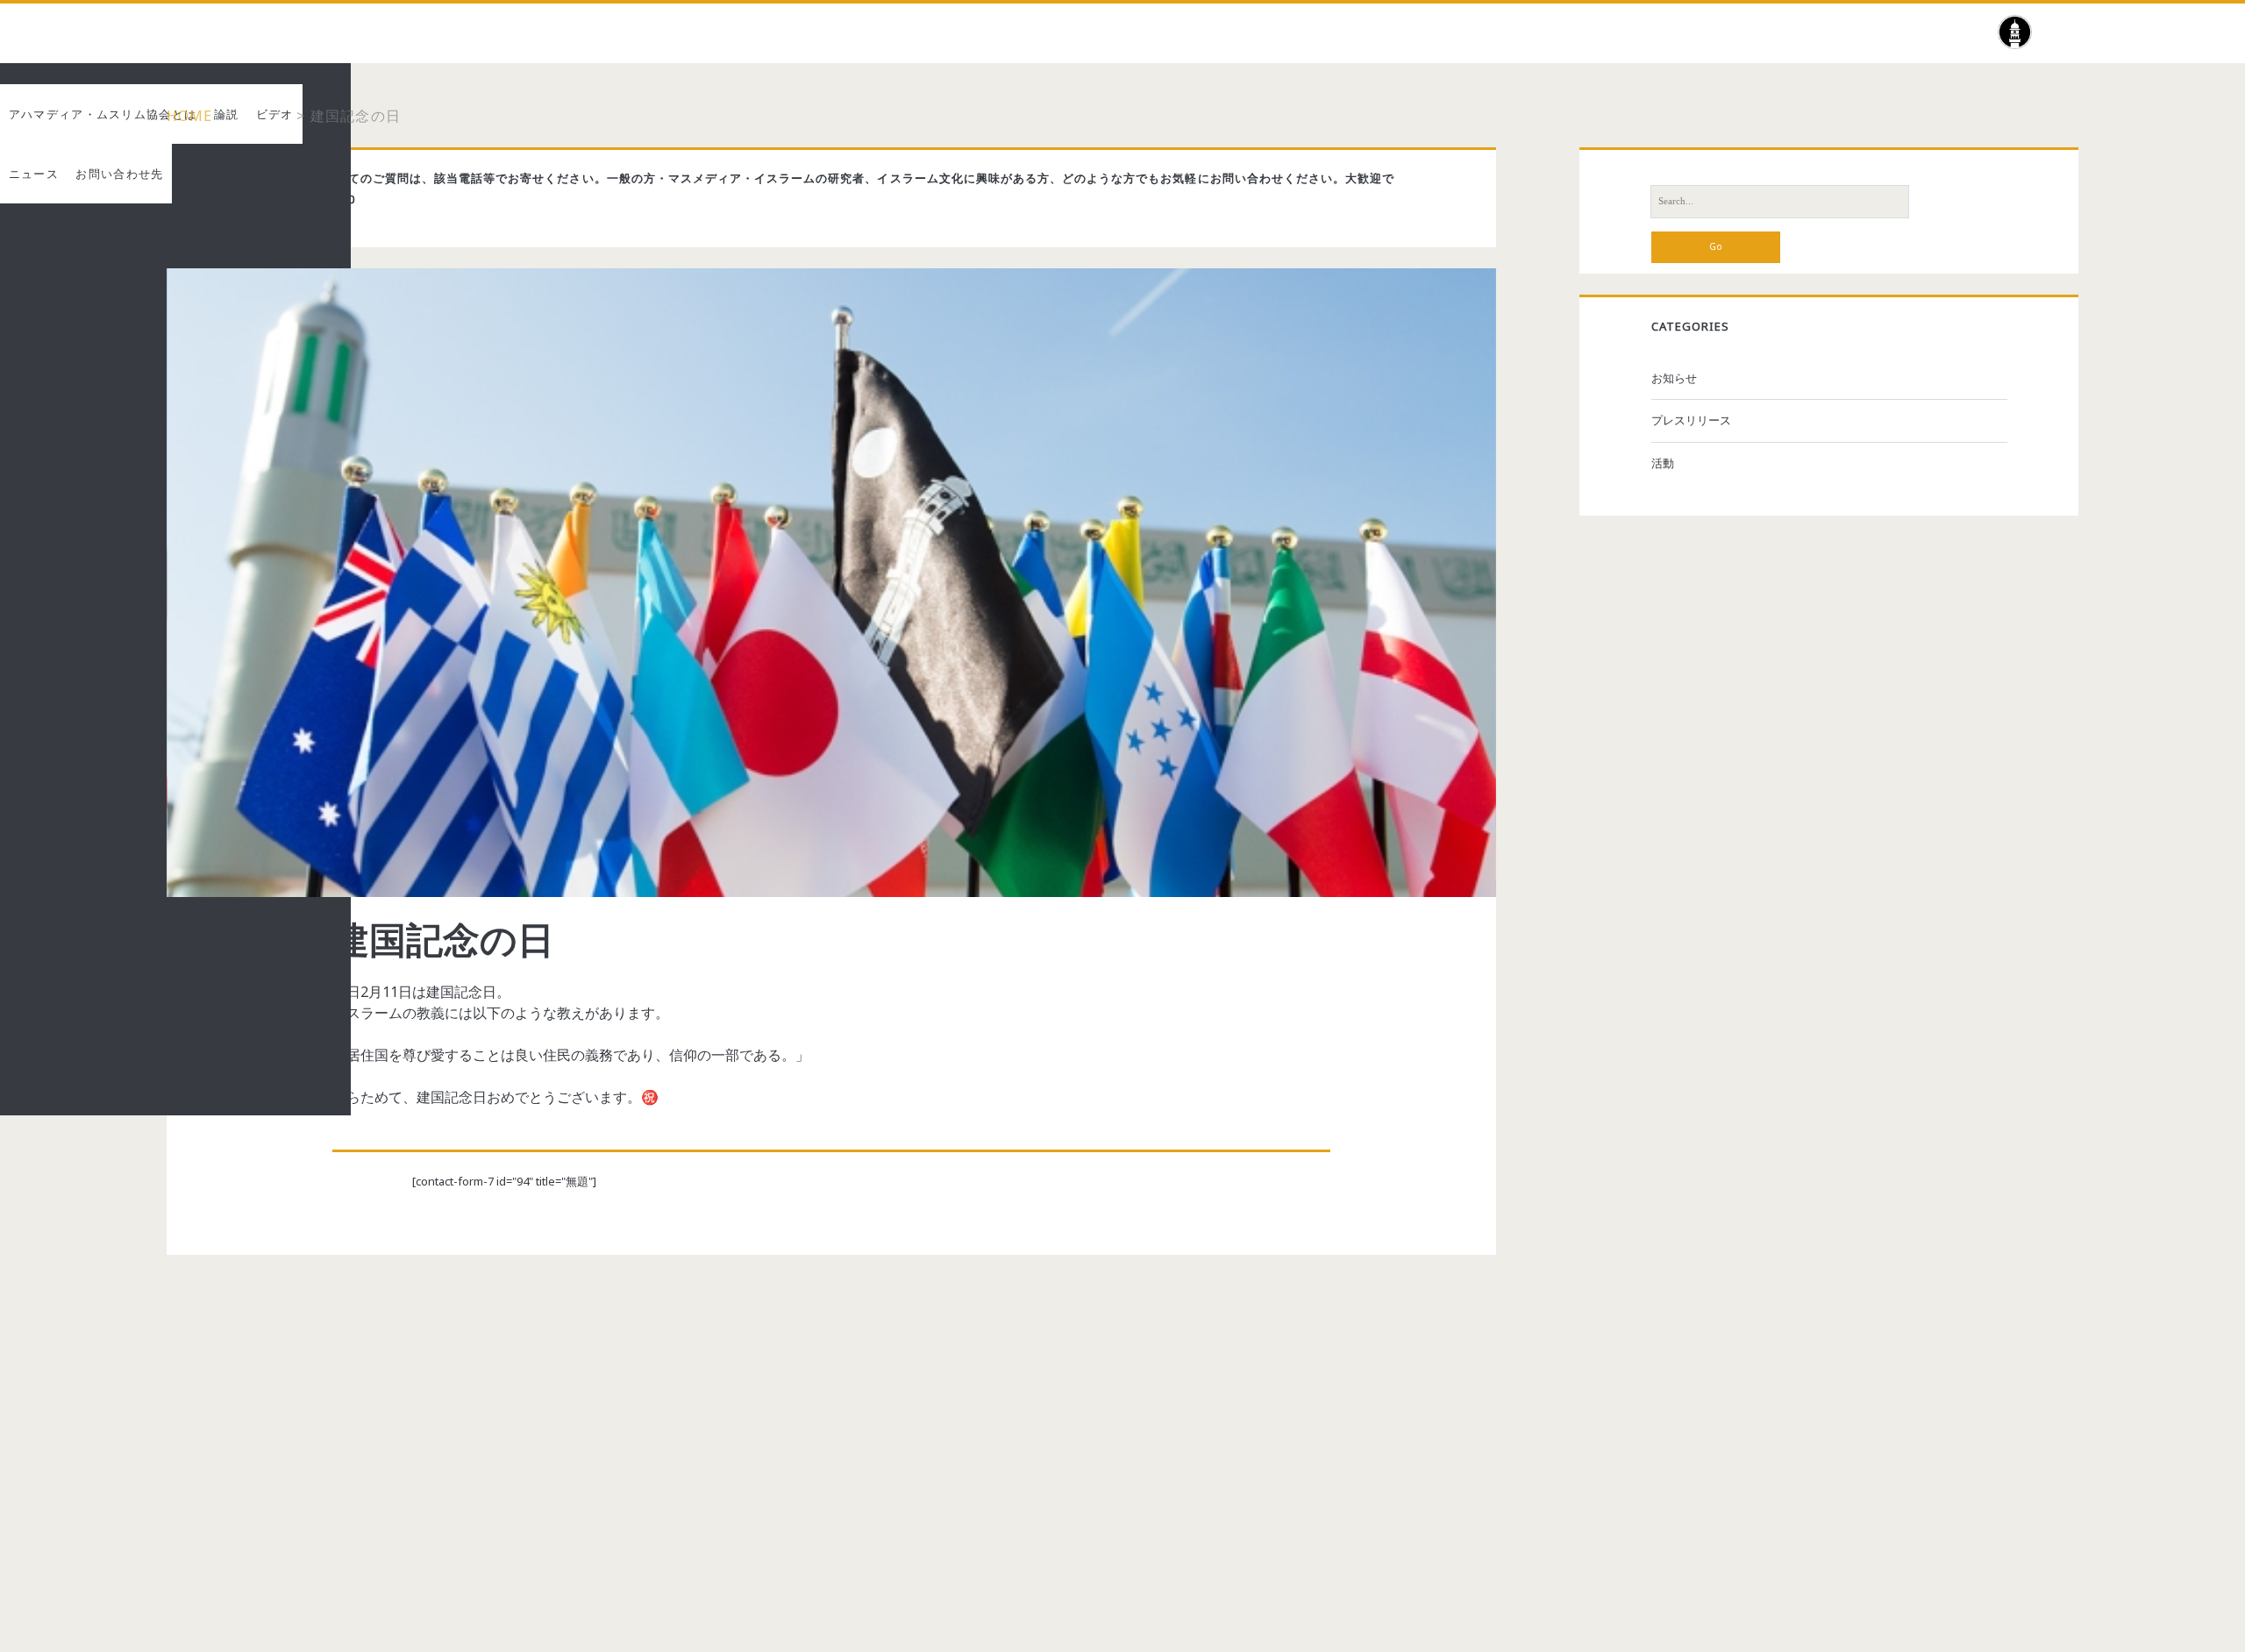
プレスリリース (1691, 420)
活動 (1663, 463)
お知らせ (1674, 378)
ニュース (262, 116)
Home (190, 116)
